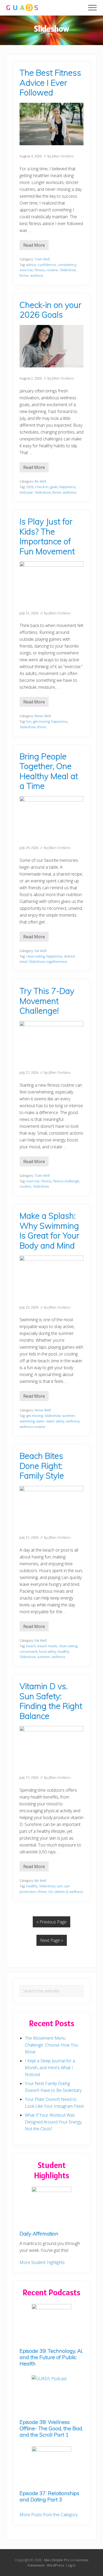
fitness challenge (66, 1181)
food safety (48, 1651)
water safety (55, 1421)
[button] (92, 8)
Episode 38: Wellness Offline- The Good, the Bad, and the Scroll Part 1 (51, 2428)
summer (69, 1416)
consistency (67, 265)
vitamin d (61, 1892)
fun (29, 721)
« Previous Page (51, 1922)
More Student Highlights (42, 2262)
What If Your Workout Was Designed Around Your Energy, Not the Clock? (53, 2122)
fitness (40, 270)
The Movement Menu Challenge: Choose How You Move (51, 2045)
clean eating (35, 956)
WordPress (55, 2565)
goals (54, 487)
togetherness (57, 961)
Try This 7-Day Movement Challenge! (47, 1001)
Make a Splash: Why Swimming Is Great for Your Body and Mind (49, 1231)
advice (31, 265)
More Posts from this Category (49, 2515)
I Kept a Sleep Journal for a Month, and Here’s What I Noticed (50, 2068)
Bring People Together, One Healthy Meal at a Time (49, 771)
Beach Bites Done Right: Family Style (42, 1466)
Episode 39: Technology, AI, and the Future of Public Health (51, 2357)
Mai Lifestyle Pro (57, 2560)
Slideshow (68, 270)
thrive (24, 275)
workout (36, 275)
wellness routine (32, 1427)
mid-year (26, 492)
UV (50, 1892)
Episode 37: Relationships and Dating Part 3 (49, 2496)
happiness (67, 487)
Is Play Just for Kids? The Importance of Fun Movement (47, 536)
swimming (27, 1421)
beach (31, 1646)
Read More (36, 246)
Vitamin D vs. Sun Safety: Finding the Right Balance (51, 1701)
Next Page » (52, 1940)
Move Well (43, 716)
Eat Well (41, 951)
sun (60, 1886)
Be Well (40, 481)
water (40, 1421)
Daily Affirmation (39, 2234)
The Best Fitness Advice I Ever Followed (50, 82)
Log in (71, 2565)
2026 (30, 487)
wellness (70, 492)
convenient (29, 1651)
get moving (41, 721)
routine (52, 270)
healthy (64, 1651)
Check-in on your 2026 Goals (50, 310)
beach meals (47, 1646)
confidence (47, 265)
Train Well (42, 259)
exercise (26, 270)
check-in (42, 487)
